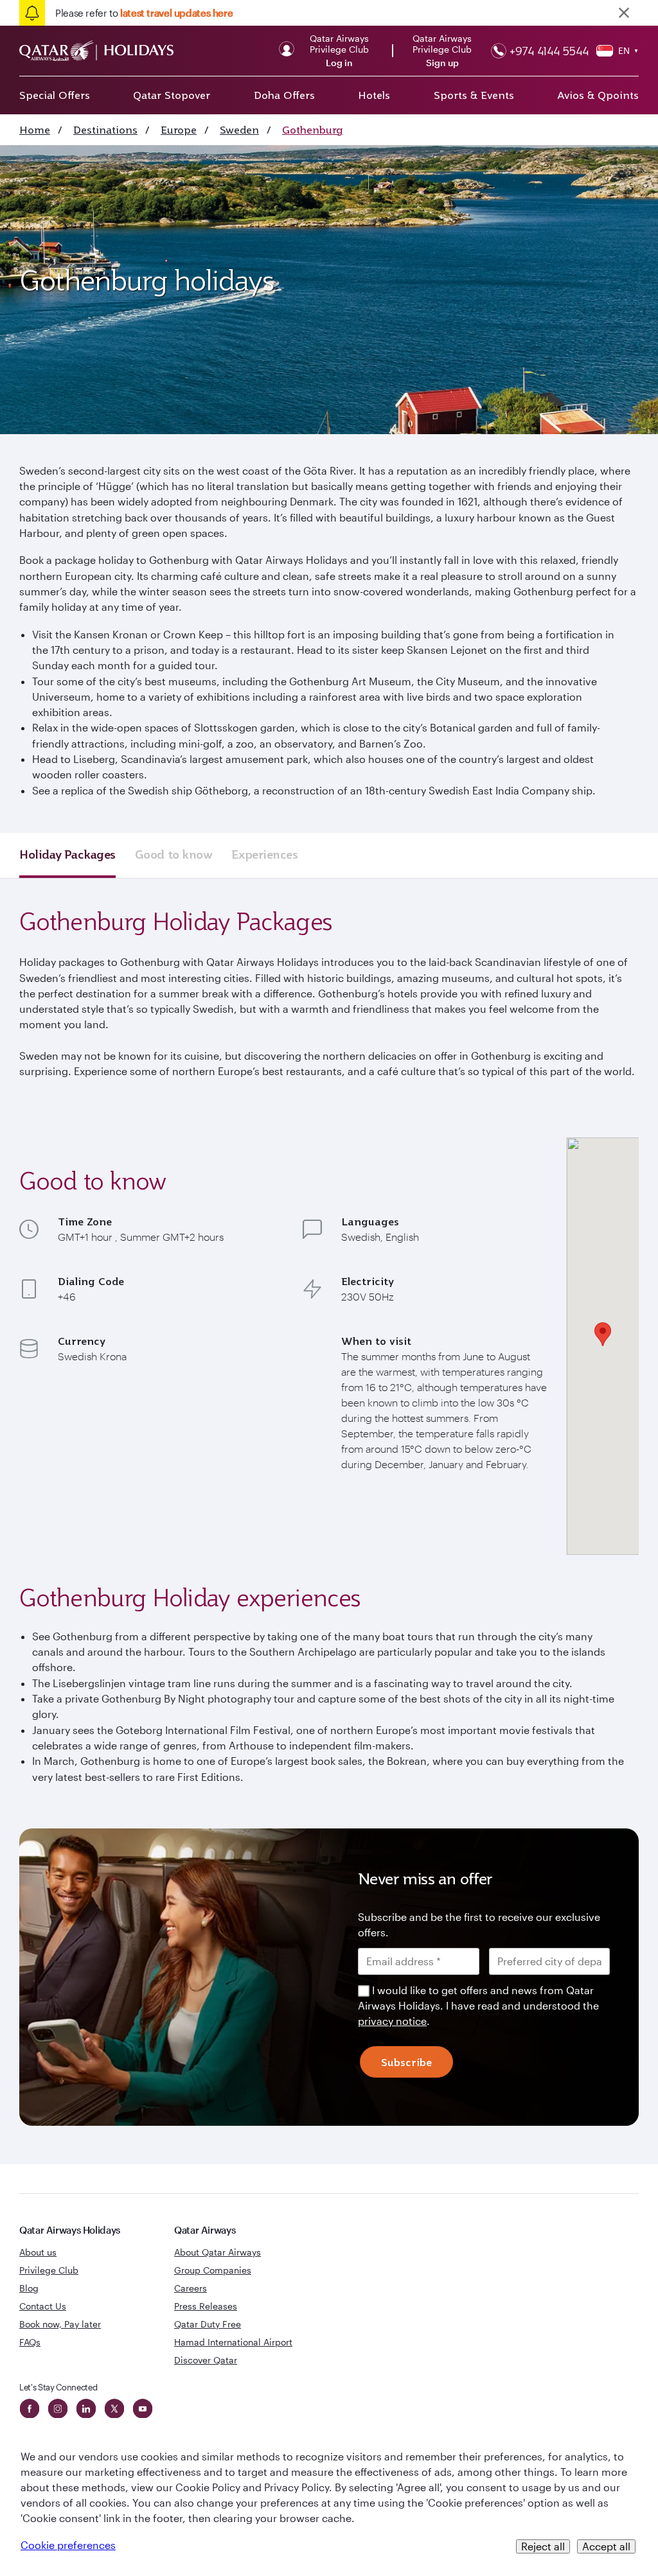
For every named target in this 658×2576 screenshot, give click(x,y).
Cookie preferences (68, 2545)
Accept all (606, 2546)
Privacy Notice (219, 1394)
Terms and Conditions (285, 1379)
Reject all (543, 2546)
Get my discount (211, 1435)
